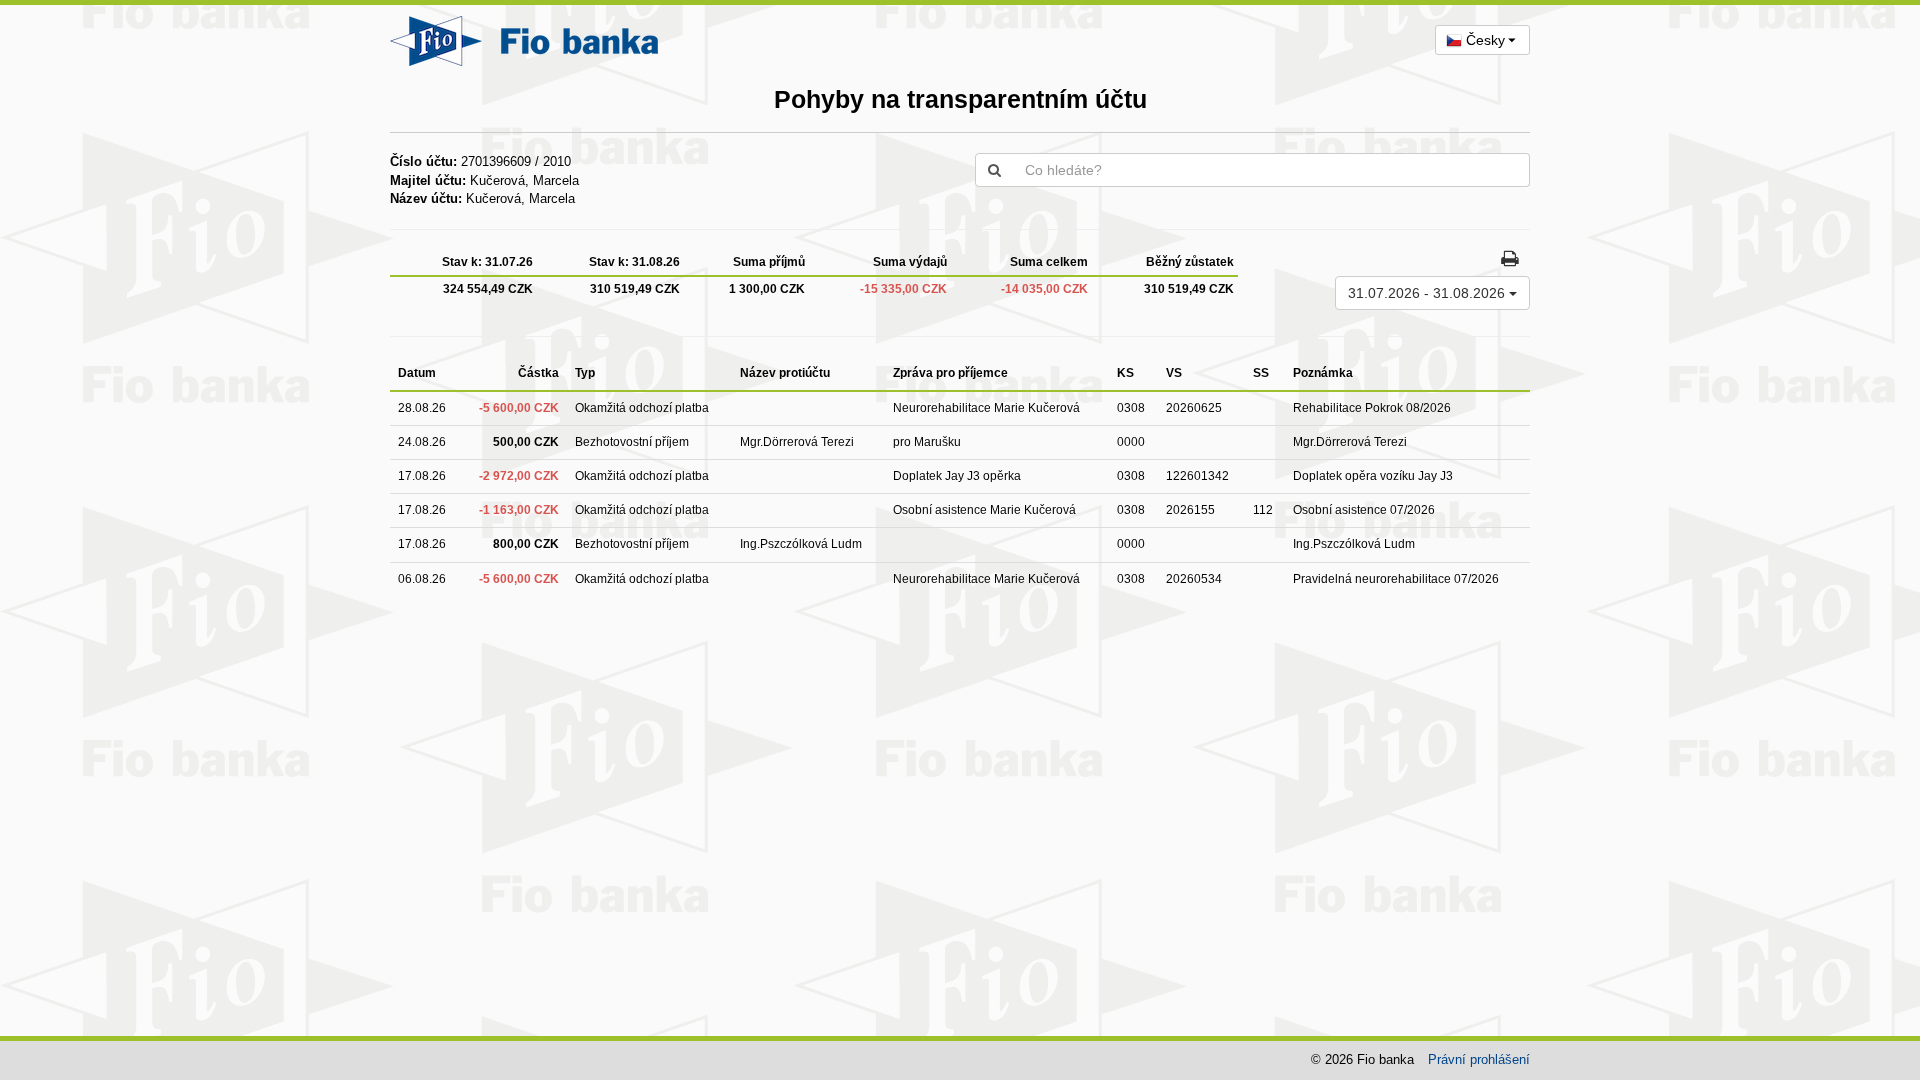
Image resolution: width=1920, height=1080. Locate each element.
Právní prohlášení (1479, 1059)
